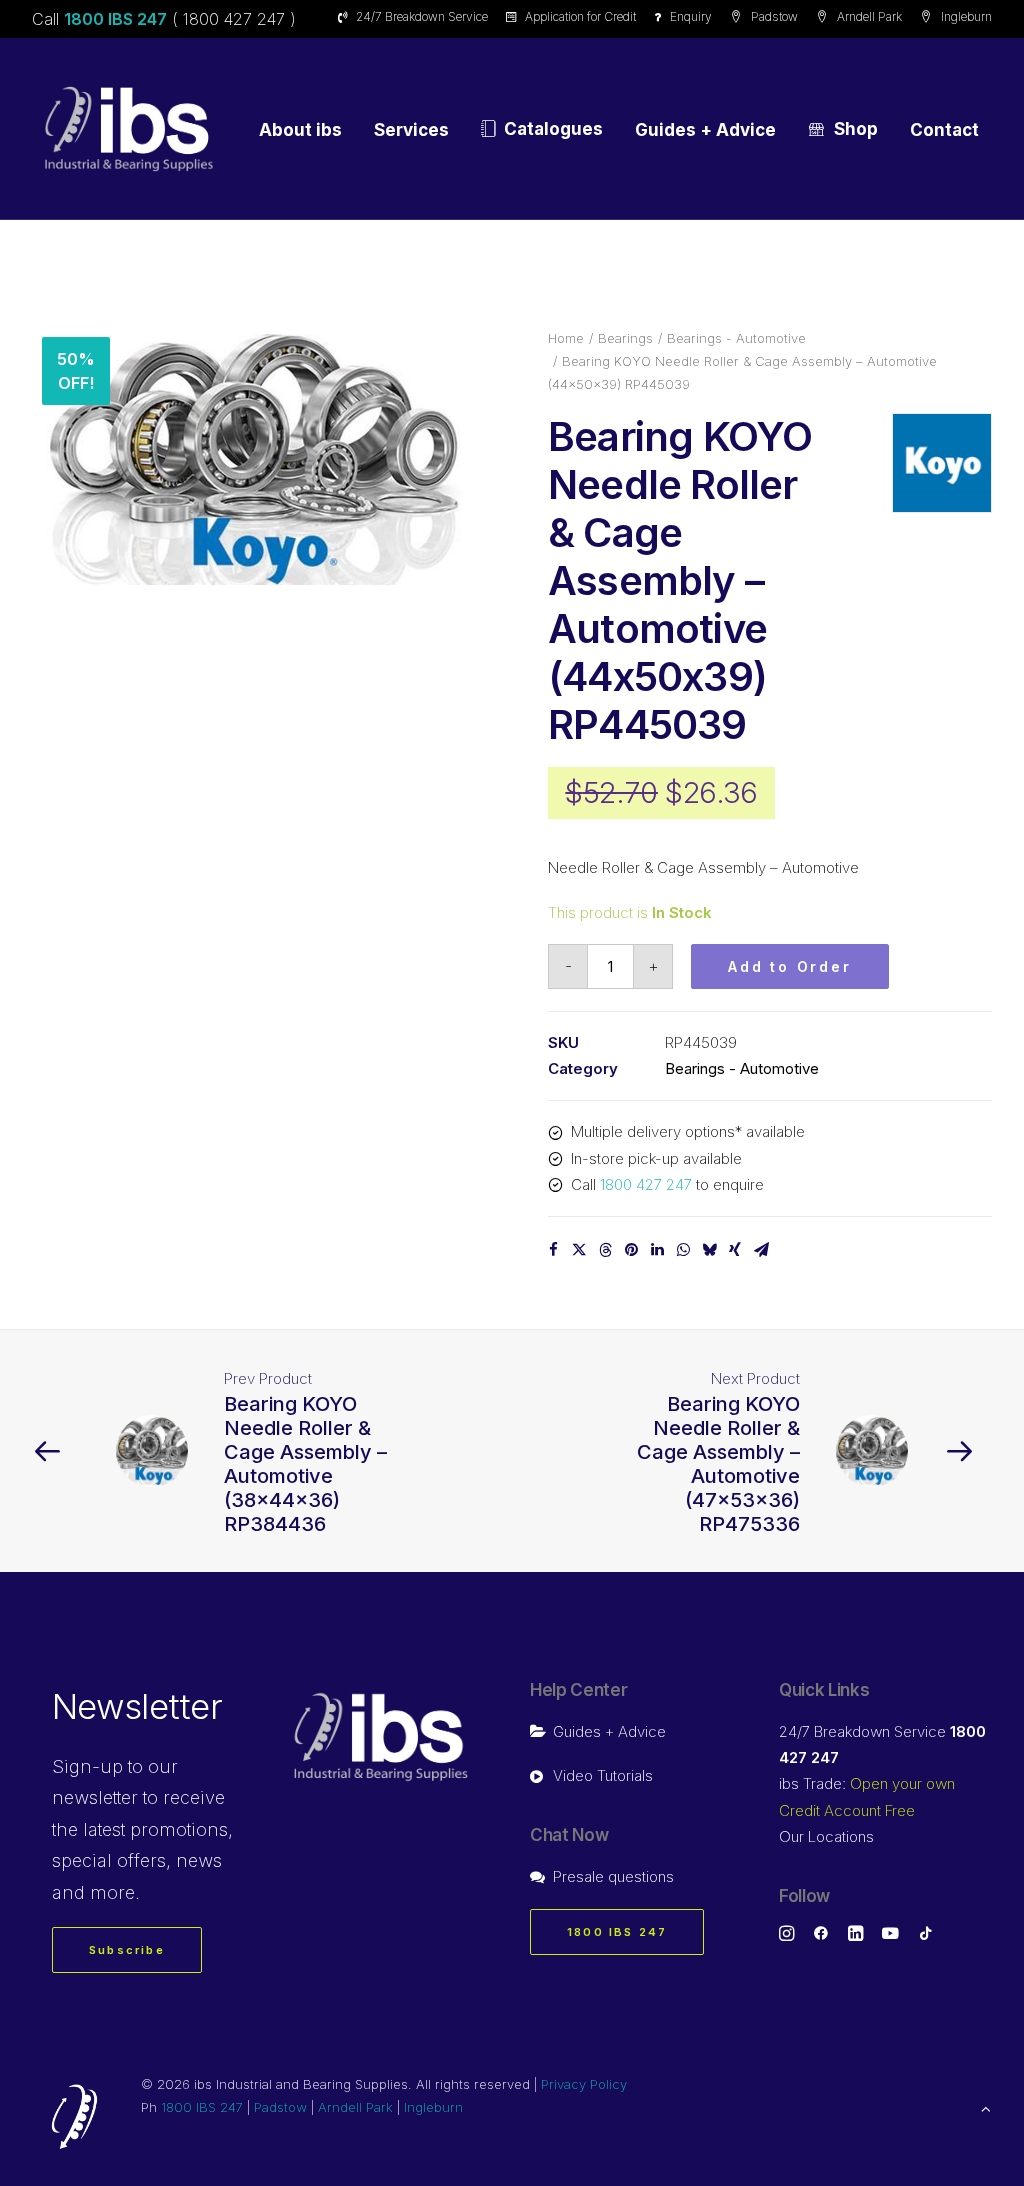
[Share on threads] (605, 1250)
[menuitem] (416, 16)
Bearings (625, 338)
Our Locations (826, 1836)
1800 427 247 (646, 1184)
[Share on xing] (735, 1250)
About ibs (300, 130)
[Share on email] (761, 1250)
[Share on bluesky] (709, 1250)
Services (411, 130)
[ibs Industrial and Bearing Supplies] (129, 129)
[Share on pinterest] (631, 1250)
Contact (944, 130)
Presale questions (613, 1876)
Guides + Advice (705, 130)
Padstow (774, 16)
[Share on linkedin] (657, 1250)
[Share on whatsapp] (683, 1250)
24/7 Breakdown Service (422, 16)
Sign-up (87, 1766)
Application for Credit (580, 16)
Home (566, 338)
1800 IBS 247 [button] (617, 1932)
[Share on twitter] (579, 1250)
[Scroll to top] (986, 2107)
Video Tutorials (603, 1775)
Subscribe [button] (127, 1950)
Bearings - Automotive (736, 338)
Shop (856, 129)
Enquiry (691, 16)
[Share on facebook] (553, 1250)
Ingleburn (966, 16)
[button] (254, 459)
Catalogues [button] (553, 129)
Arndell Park (869, 16)
